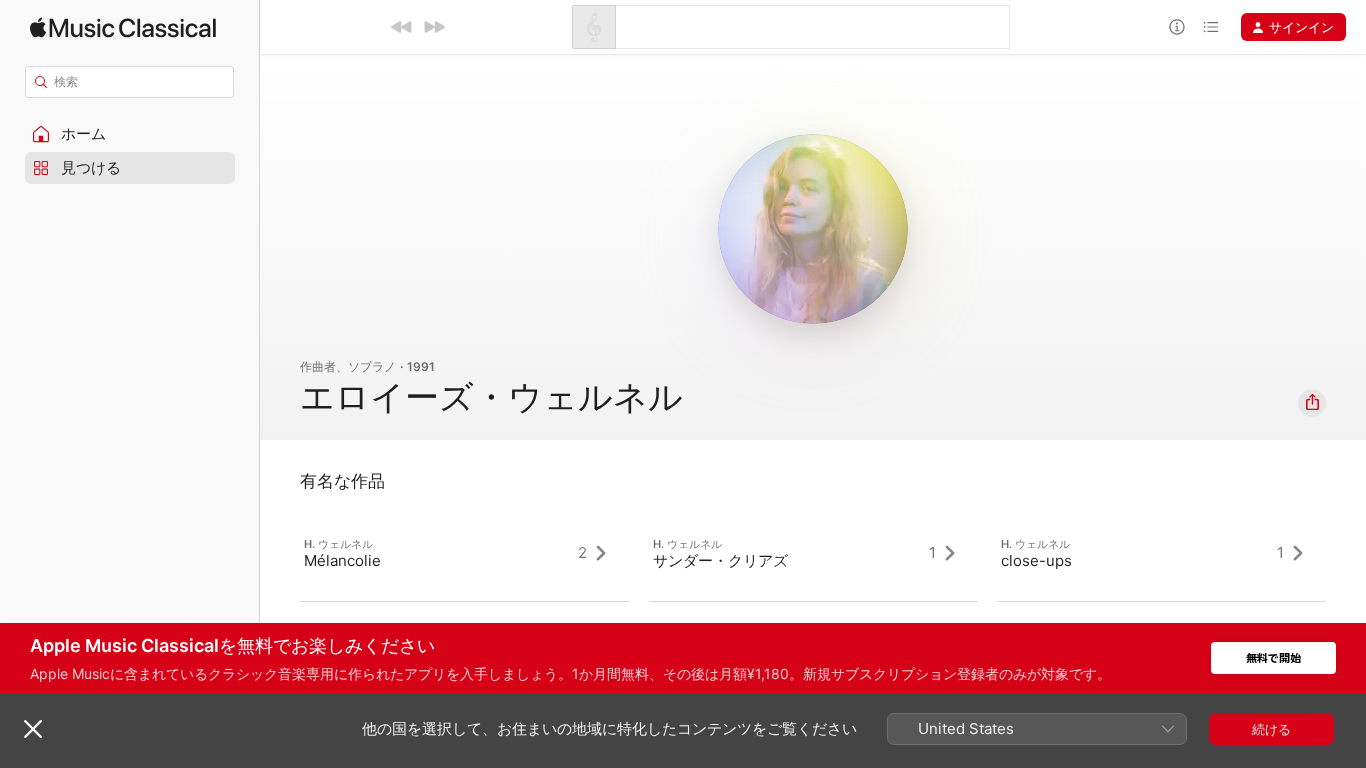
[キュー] (1211, 27)
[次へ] (434, 27)
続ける (1271, 729)
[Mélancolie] (464, 553)
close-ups (1036, 560)
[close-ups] (1161, 553)
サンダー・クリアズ (720, 560)
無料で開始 (1273, 658)
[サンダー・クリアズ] (813, 553)
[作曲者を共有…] (1312, 403)
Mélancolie (342, 560)
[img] (123, 27)
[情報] (1177, 27)
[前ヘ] (402, 27)
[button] (130, 134)
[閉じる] (33, 729)
